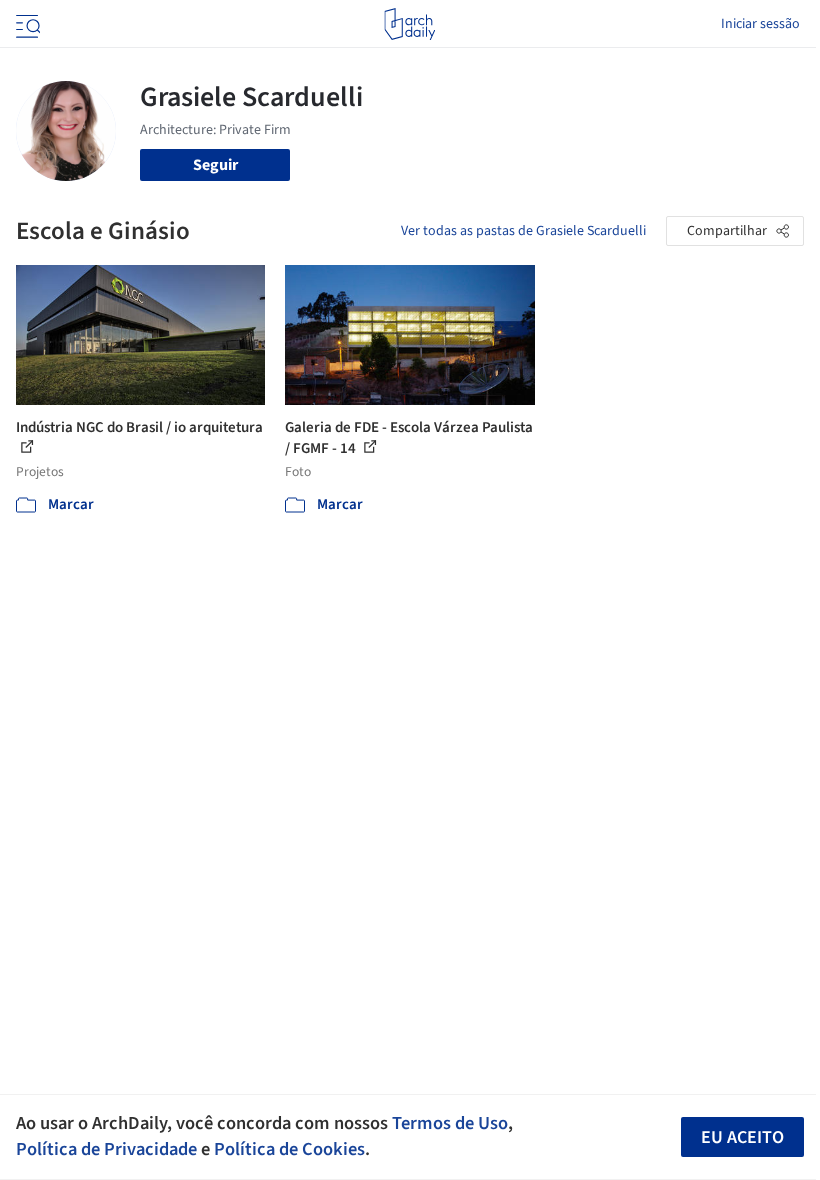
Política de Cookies (289, 1149)
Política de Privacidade (106, 1149)
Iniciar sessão (760, 24)
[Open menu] (26, 24)
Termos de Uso (450, 1123)
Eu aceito (742, 1137)
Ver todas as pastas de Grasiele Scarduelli (523, 231)
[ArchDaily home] (409, 24)
